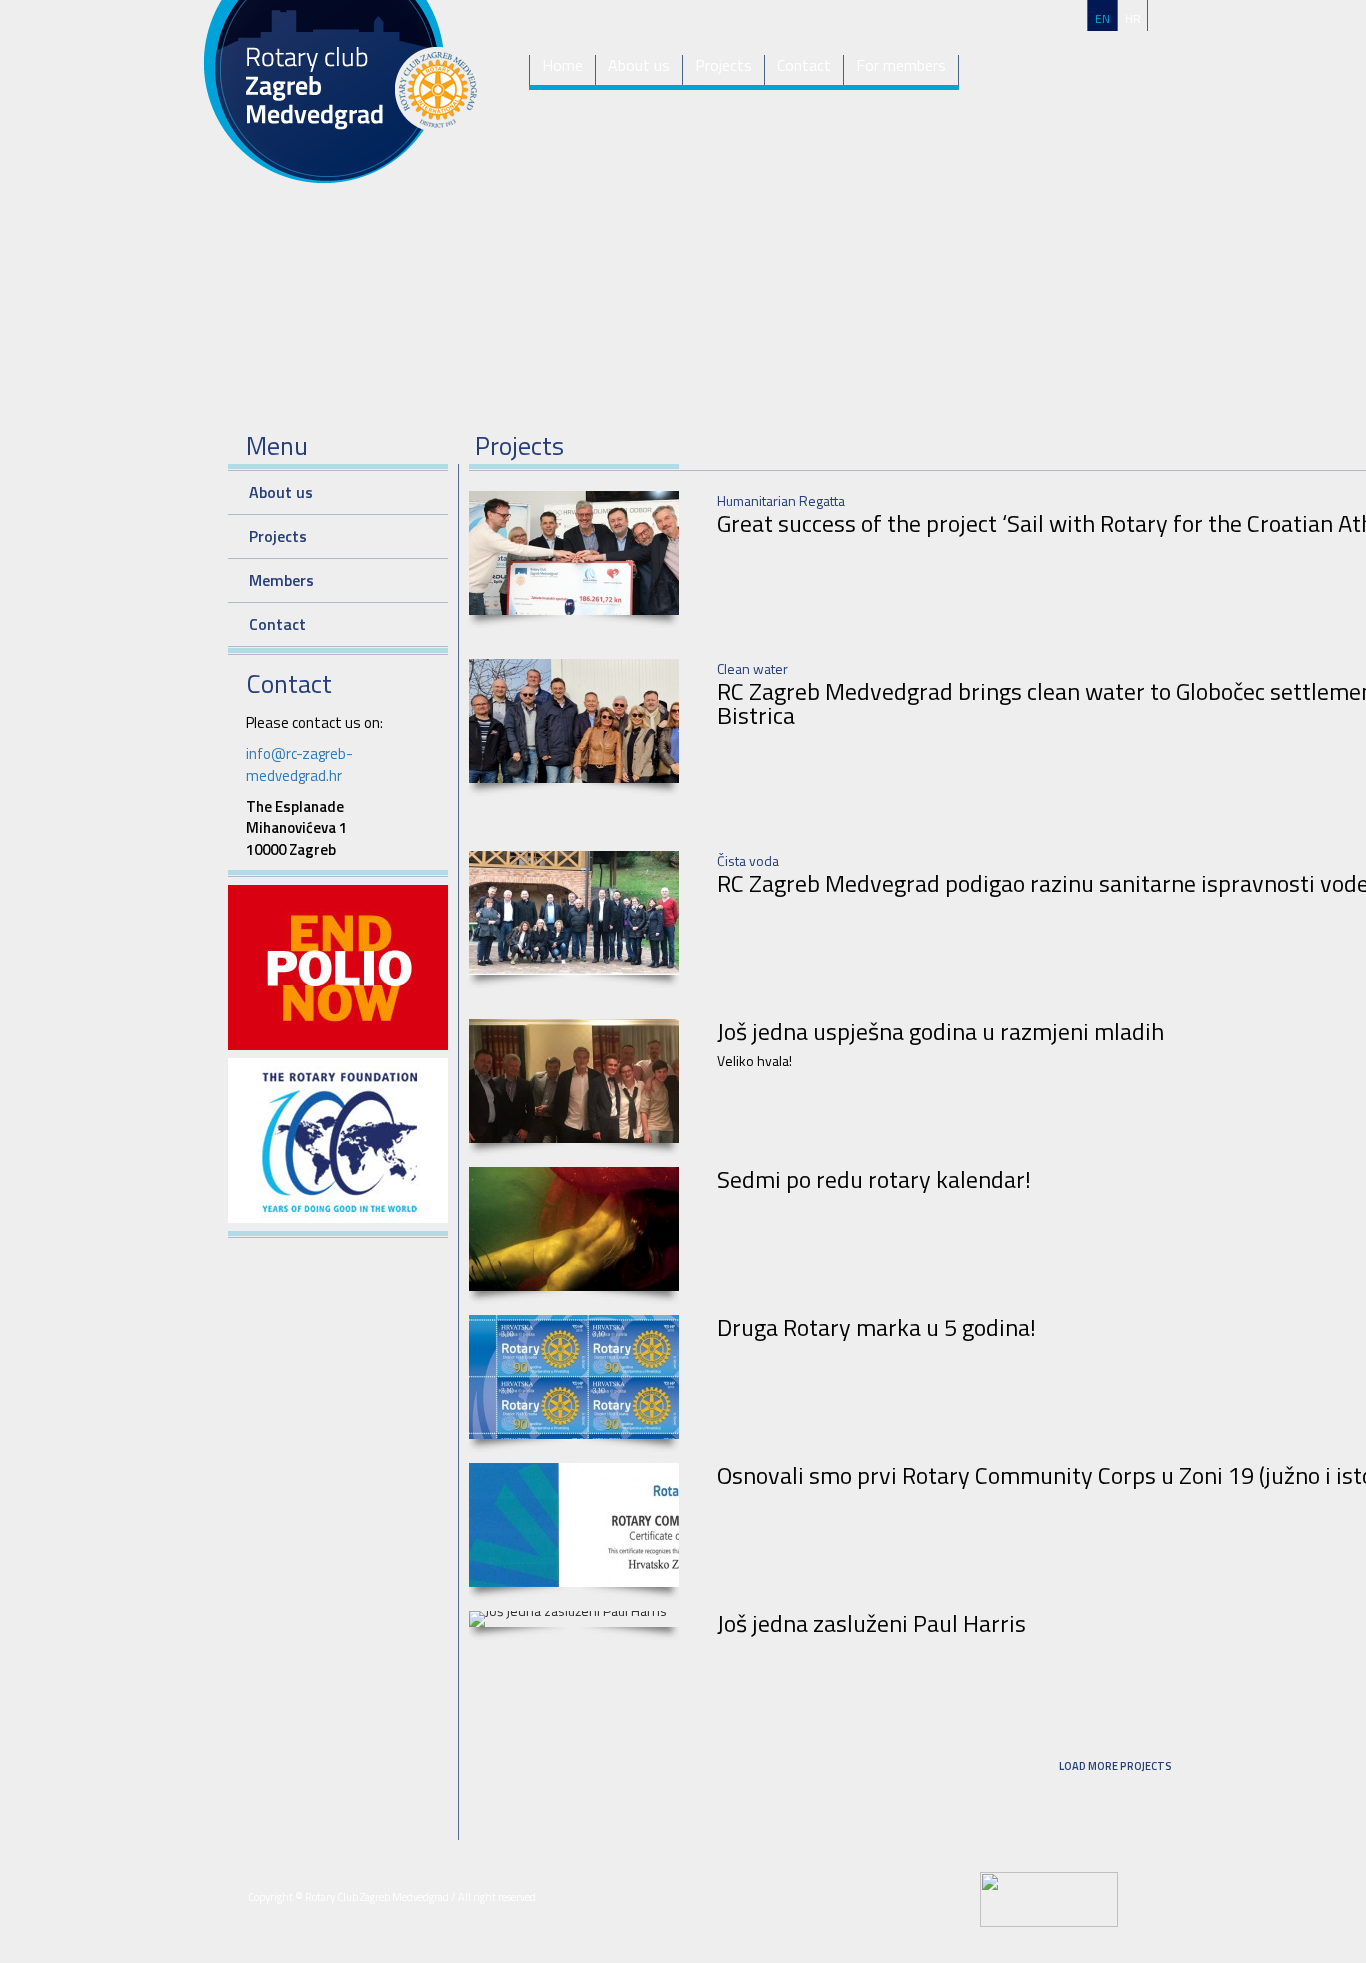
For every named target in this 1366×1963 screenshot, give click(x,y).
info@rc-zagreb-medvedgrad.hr (299, 764)
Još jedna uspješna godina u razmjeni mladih (940, 1031)
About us (639, 66)
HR (1133, 18)
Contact (804, 66)
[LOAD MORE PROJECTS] (1115, 1789)
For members (901, 66)
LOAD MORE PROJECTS (1115, 1766)
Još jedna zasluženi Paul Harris (871, 1623)
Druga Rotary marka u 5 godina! (876, 1327)
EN (1102, 18)
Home (562, 66)
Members (281, 580)
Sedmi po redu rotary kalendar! (874, 1179)
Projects (723, 66)
